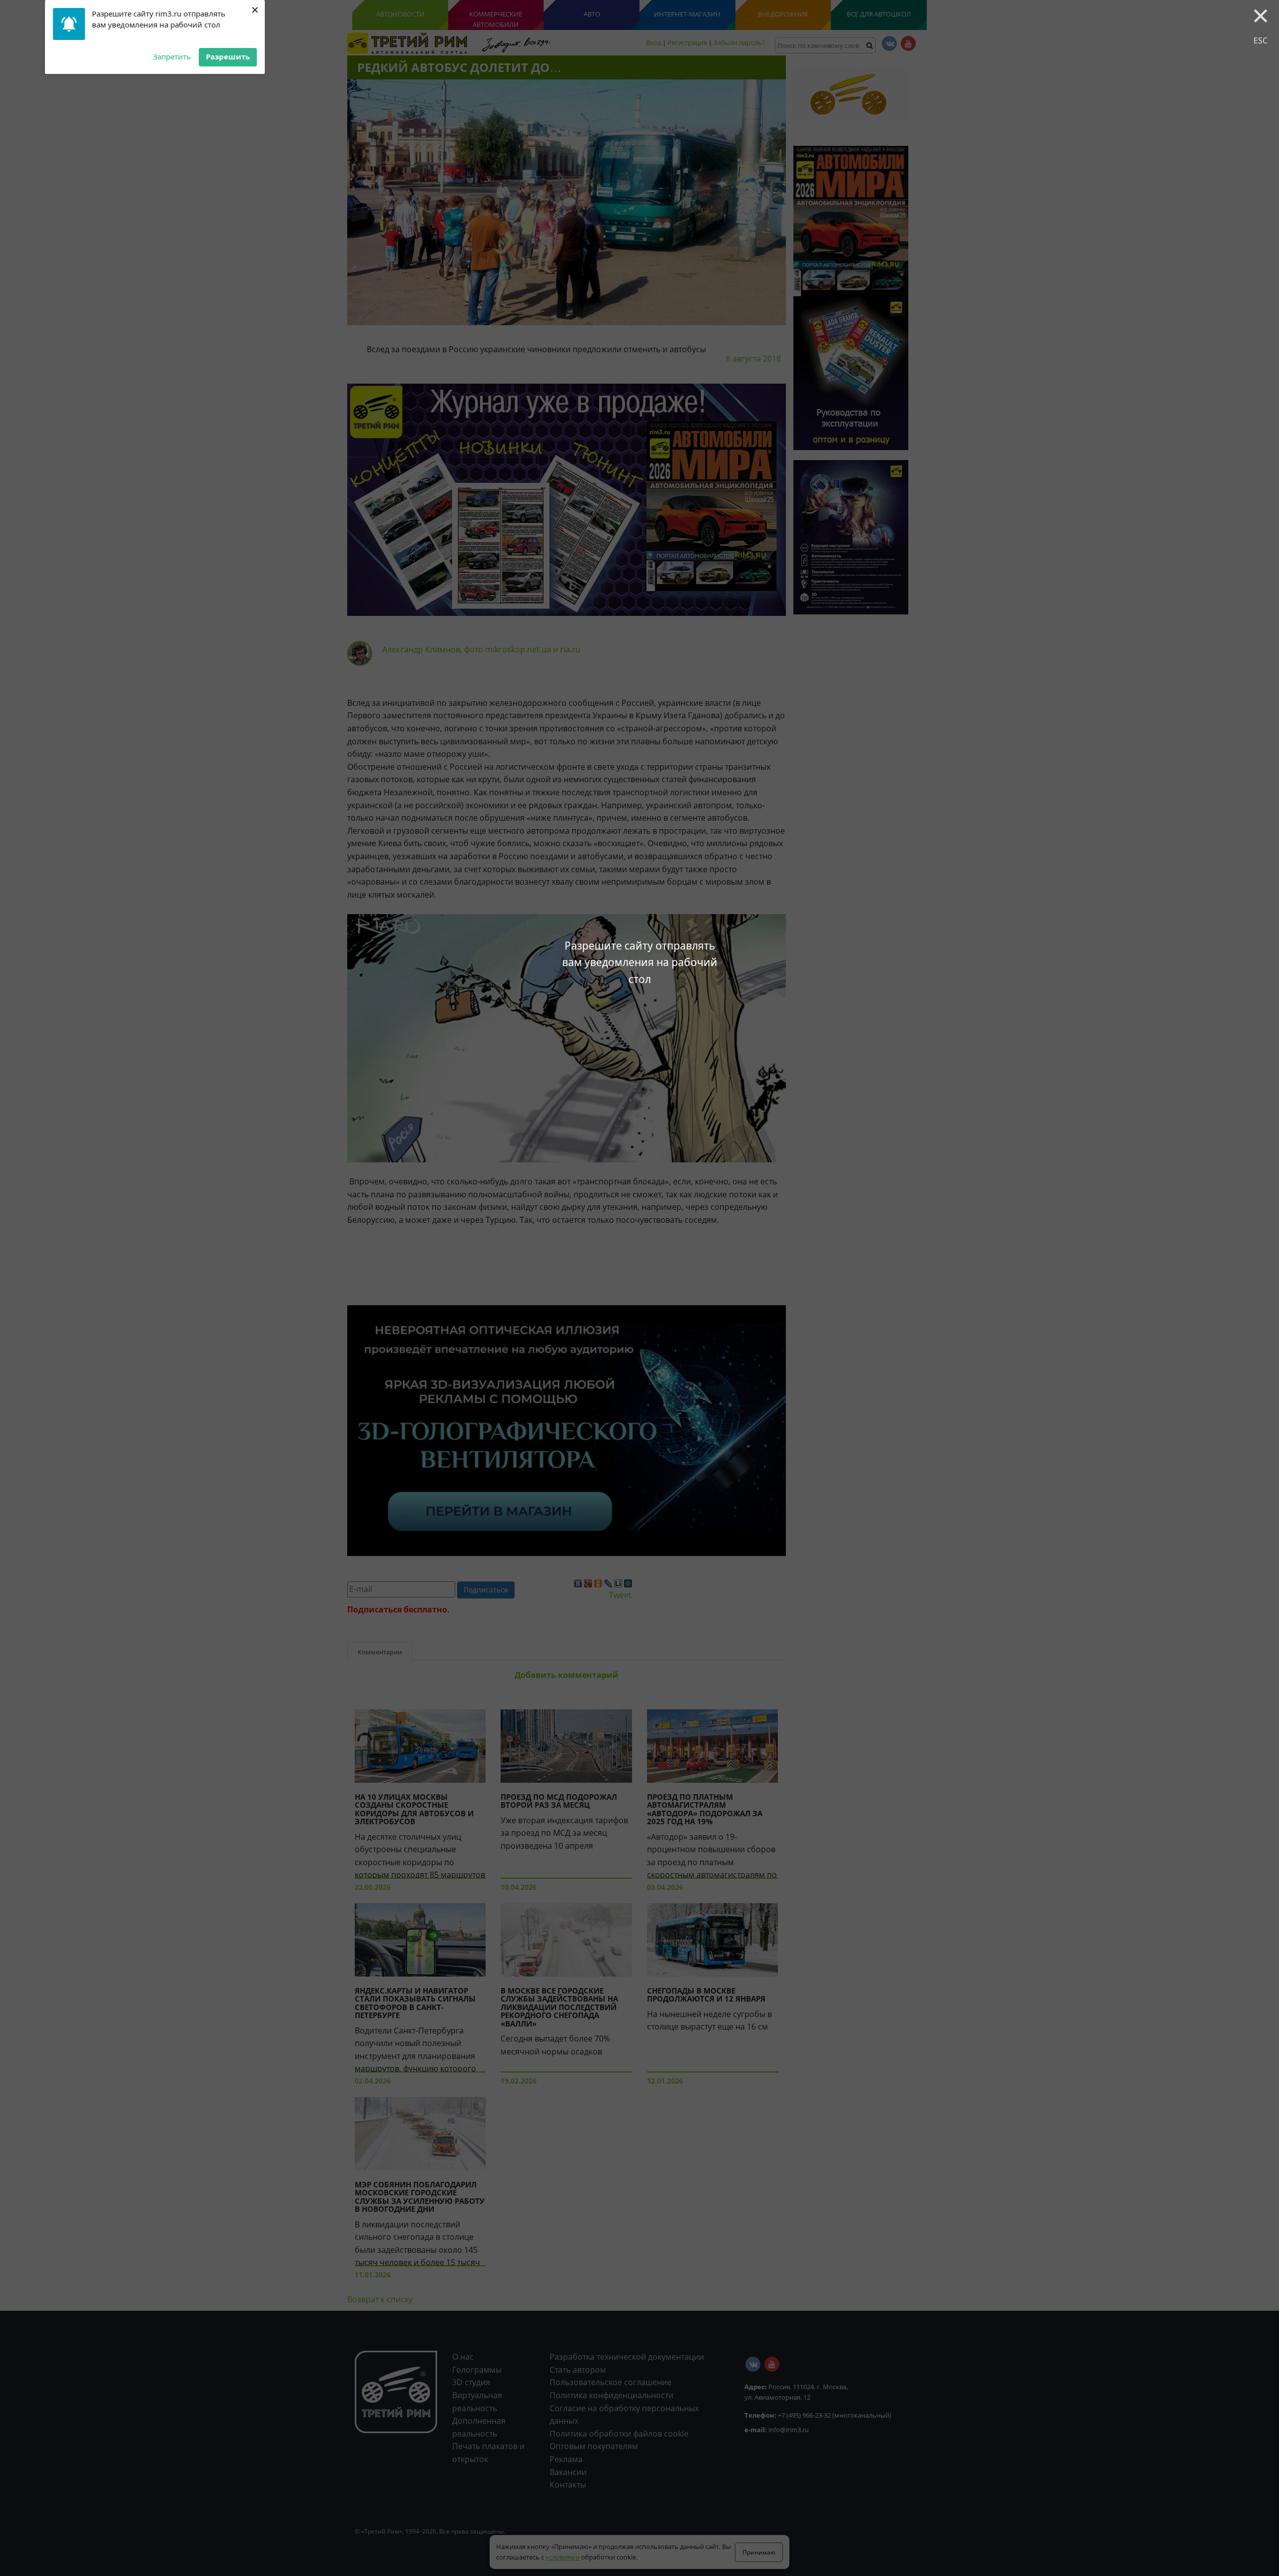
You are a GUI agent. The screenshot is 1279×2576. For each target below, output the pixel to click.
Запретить (172, 56)
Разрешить (228, 56)
